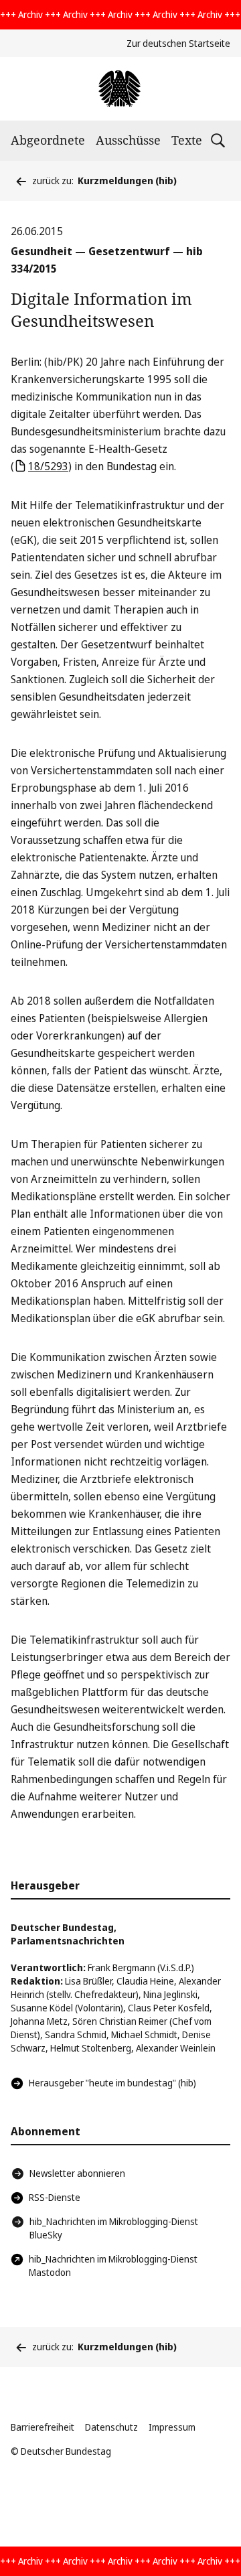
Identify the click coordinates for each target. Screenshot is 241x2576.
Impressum (172, 2427)
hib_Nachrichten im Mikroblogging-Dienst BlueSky (114, 2228)
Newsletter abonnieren (77, 2173)
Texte (187, 140)
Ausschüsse (128, 140)
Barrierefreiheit (43, 2427)
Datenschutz (111, 2427)
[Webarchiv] (120, 89)
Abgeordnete (48, 140)
